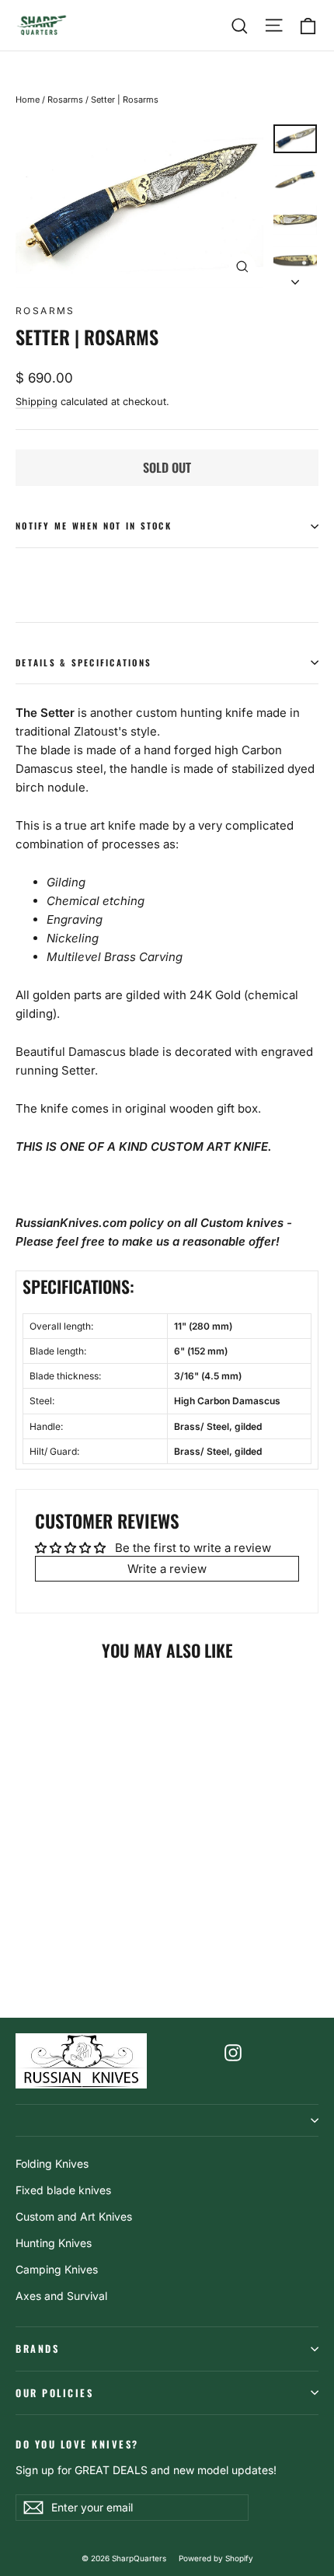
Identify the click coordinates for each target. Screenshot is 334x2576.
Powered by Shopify (216, 2558)
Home (28, 100)
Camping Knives (57, 2269)
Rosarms (65, 100)
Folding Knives (52, 2164)
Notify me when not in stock (94, 526)
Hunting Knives (54, 2243)
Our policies (54, 2393)
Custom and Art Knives (74, 2216)
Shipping (37, 402)
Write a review (167, 1569)
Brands (37, 2349)
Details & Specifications (83, 662)
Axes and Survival (61, 2296)
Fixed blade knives (63, 2190)
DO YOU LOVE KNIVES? (77, 2443)
